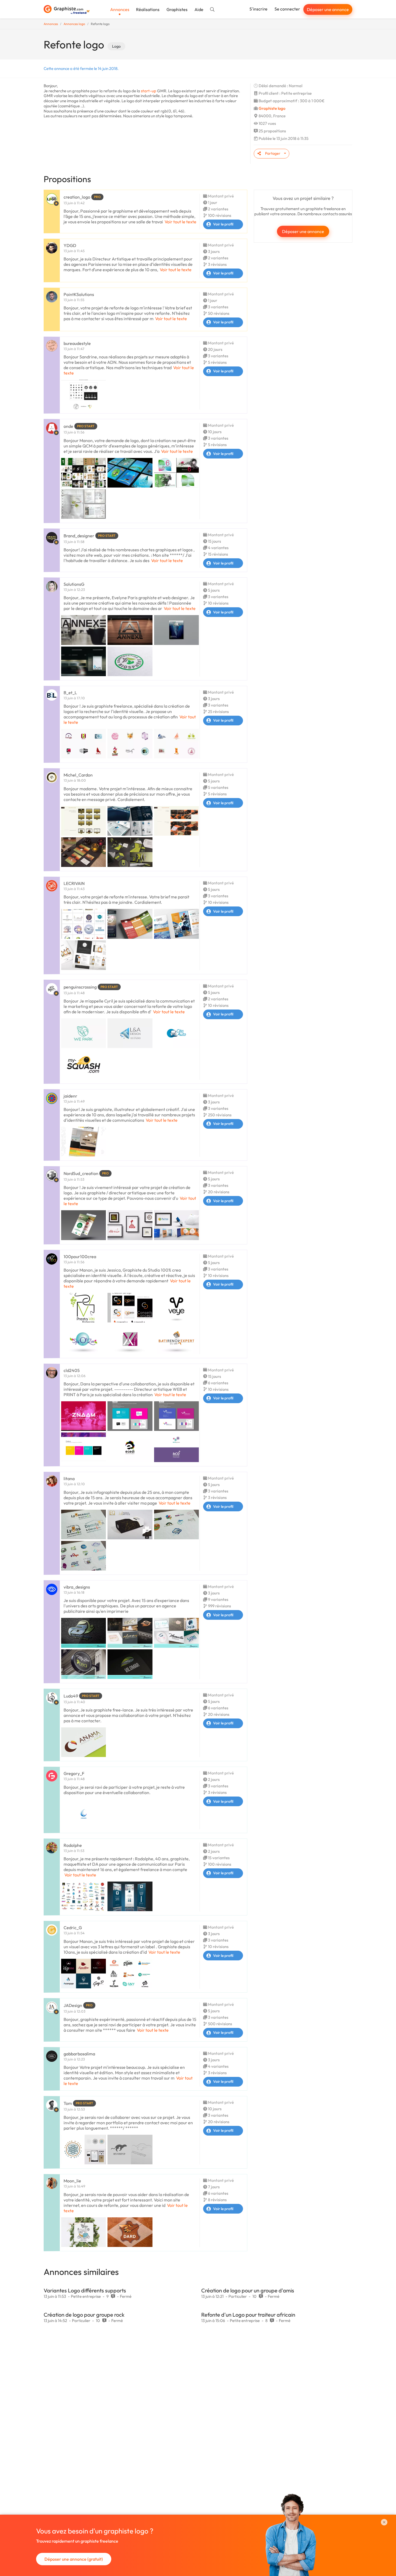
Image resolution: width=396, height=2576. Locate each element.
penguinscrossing (80, 987)
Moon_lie (72, 2181)
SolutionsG (74, 584)
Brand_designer (79, 536)
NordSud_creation (81, 1173)
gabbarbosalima (79, 2054)
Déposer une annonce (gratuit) (74, 2559)
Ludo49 (71, 1696)
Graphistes (177, 9)
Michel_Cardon (78, 775)
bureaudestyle (77, 343)
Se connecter (287, 9)
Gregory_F (74, 1773)
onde (68, 426)
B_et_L (70, 693)
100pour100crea (80, 1257)
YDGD (70, 245)
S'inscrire (258, 9)
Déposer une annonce (328, 9)
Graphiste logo (272, 108)
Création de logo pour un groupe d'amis (248, 2290)
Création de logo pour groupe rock (84, 2315)
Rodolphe (73, 1845)
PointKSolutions (79, 294)
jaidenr (70, 1096)
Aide (199, 9)
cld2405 (72, 1370)
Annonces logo (74, 24)
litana (69, 1478)
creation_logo (77, 197)
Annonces (120, 9)
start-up (149, 91)
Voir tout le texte (180, 222)
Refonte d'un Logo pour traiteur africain (248, 2315)
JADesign (73, 2005)
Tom (68, 2103)
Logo (116, 46)
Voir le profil (223, 224)
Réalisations (148, 9)
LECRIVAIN (74, 883)
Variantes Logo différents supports (85, 2290)
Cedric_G (73, 1928)
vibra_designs (77, 1587)
